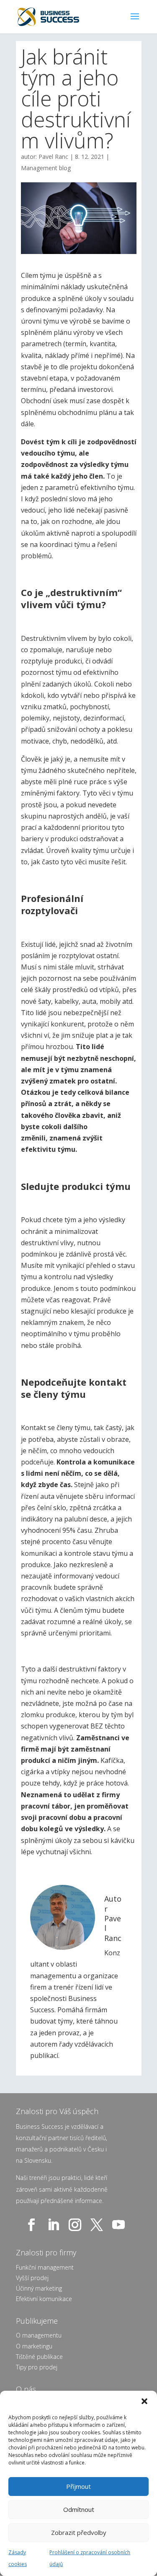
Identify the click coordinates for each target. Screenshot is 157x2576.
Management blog (46, 168)
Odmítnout (79, 2509)
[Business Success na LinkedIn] (55, 2225)
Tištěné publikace (39, 2357)
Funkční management (45, 2267)
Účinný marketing (39, 2288)
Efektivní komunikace (44, 2299)
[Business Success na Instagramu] (77, 2225)
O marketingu (34, 2346)
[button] (144, 2401)
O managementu (39, 2335)
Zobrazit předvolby (79, 2532)
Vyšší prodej (32, 2278)
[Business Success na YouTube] (120, 2225)
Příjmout (78, 2486)
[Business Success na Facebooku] (33, 2225)
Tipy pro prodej (37, 2367)
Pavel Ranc (53, 157)
